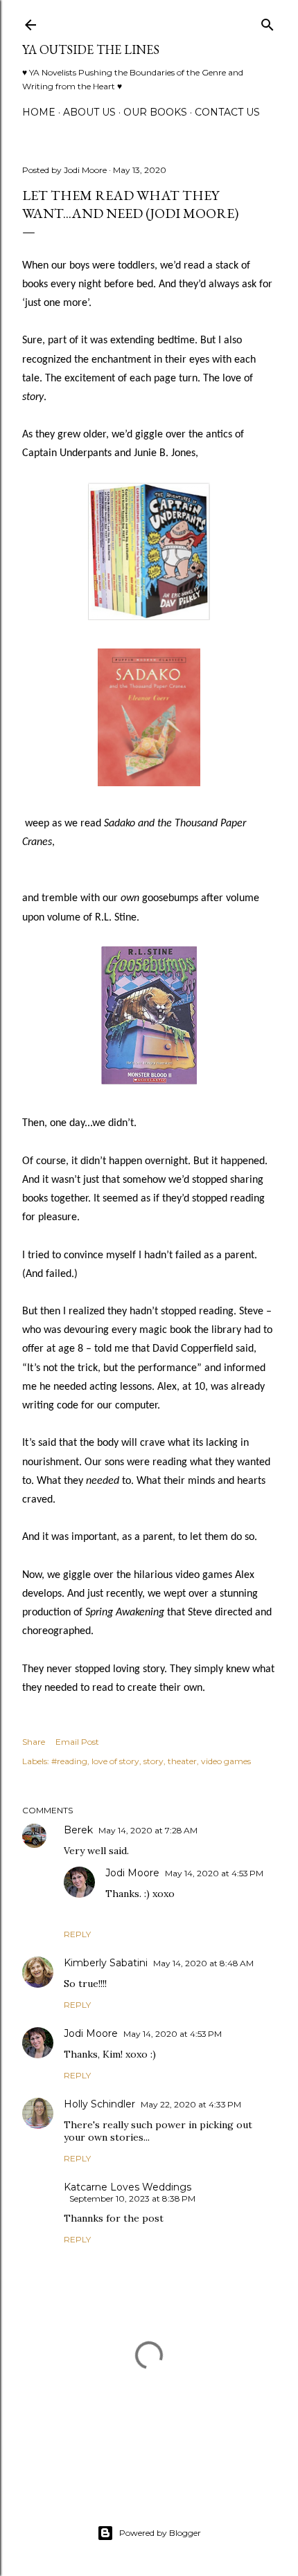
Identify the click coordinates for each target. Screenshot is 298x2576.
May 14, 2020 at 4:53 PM (214, 1873)
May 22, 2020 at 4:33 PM (191, 2104)
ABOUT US (89, 112)
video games (226, 1761)
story (154, 1761)
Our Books (155, 112)
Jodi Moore (132, 1873)
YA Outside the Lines (91, 49)
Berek (78, 1830)
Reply (77, 1934)
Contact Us (227, 112)
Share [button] (34, 1742)
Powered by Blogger (160, 2533)
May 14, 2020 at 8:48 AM (203, 1963)
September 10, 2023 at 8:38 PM (132, 2198)
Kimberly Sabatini (106, 1963)
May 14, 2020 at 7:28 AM (148, 1830)
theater (182, 1761)
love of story (115, 1761)
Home (39, 112)
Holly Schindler (99, 2104)
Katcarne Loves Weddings (128, 2187)
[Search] (268, 22)
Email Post (77, 1742)
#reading (69, 1761)
